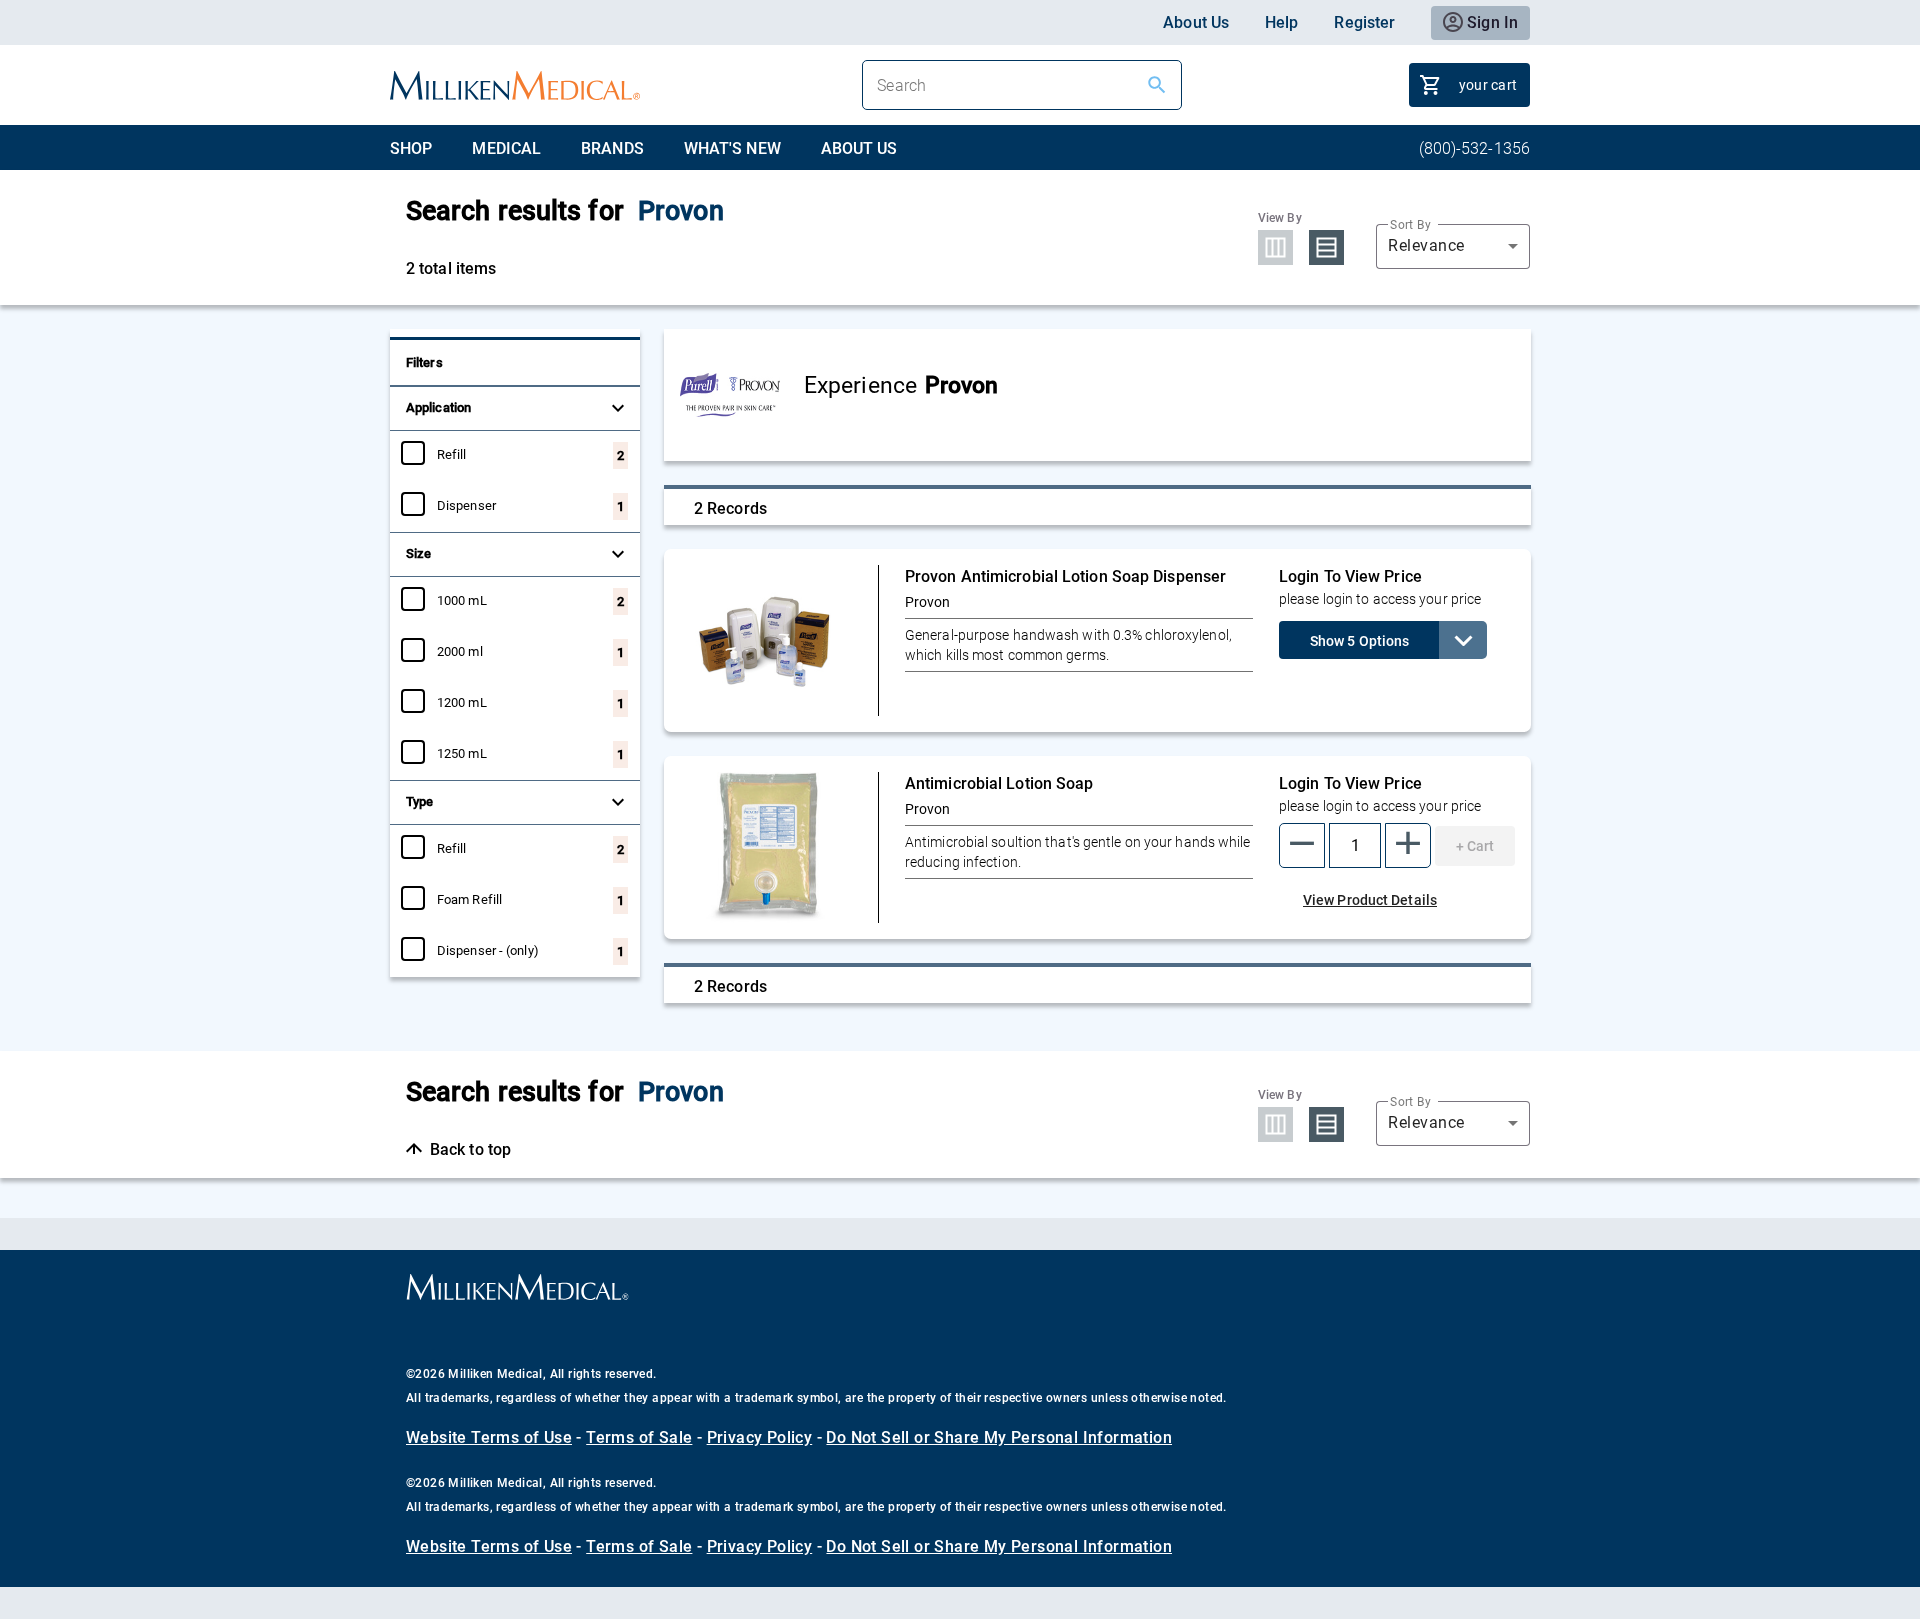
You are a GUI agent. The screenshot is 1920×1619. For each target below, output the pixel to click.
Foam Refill (469, 899)
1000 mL (462, 600)
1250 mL (462, 753)
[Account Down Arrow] (1463, 640)
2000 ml (460, 651)
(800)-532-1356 (1474, 148)
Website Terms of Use (489, 1437)
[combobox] (1453, 246)
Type (419, 801)
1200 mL (462, 702)
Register (1364, 22)
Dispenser (466, 505)
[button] (1302, 845)
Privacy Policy (760, 1437)
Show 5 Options (1359, 641)
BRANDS (612, 148)
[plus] (1408, 845)
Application (438, 407)
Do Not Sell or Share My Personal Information (999, 1437)
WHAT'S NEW (732, 148)
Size (418, 553)
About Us (1196, 22)
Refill (452, 454)
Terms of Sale (639, 1437)
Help (1281, 22)
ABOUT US (859, 148)
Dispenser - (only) (488, 950)
